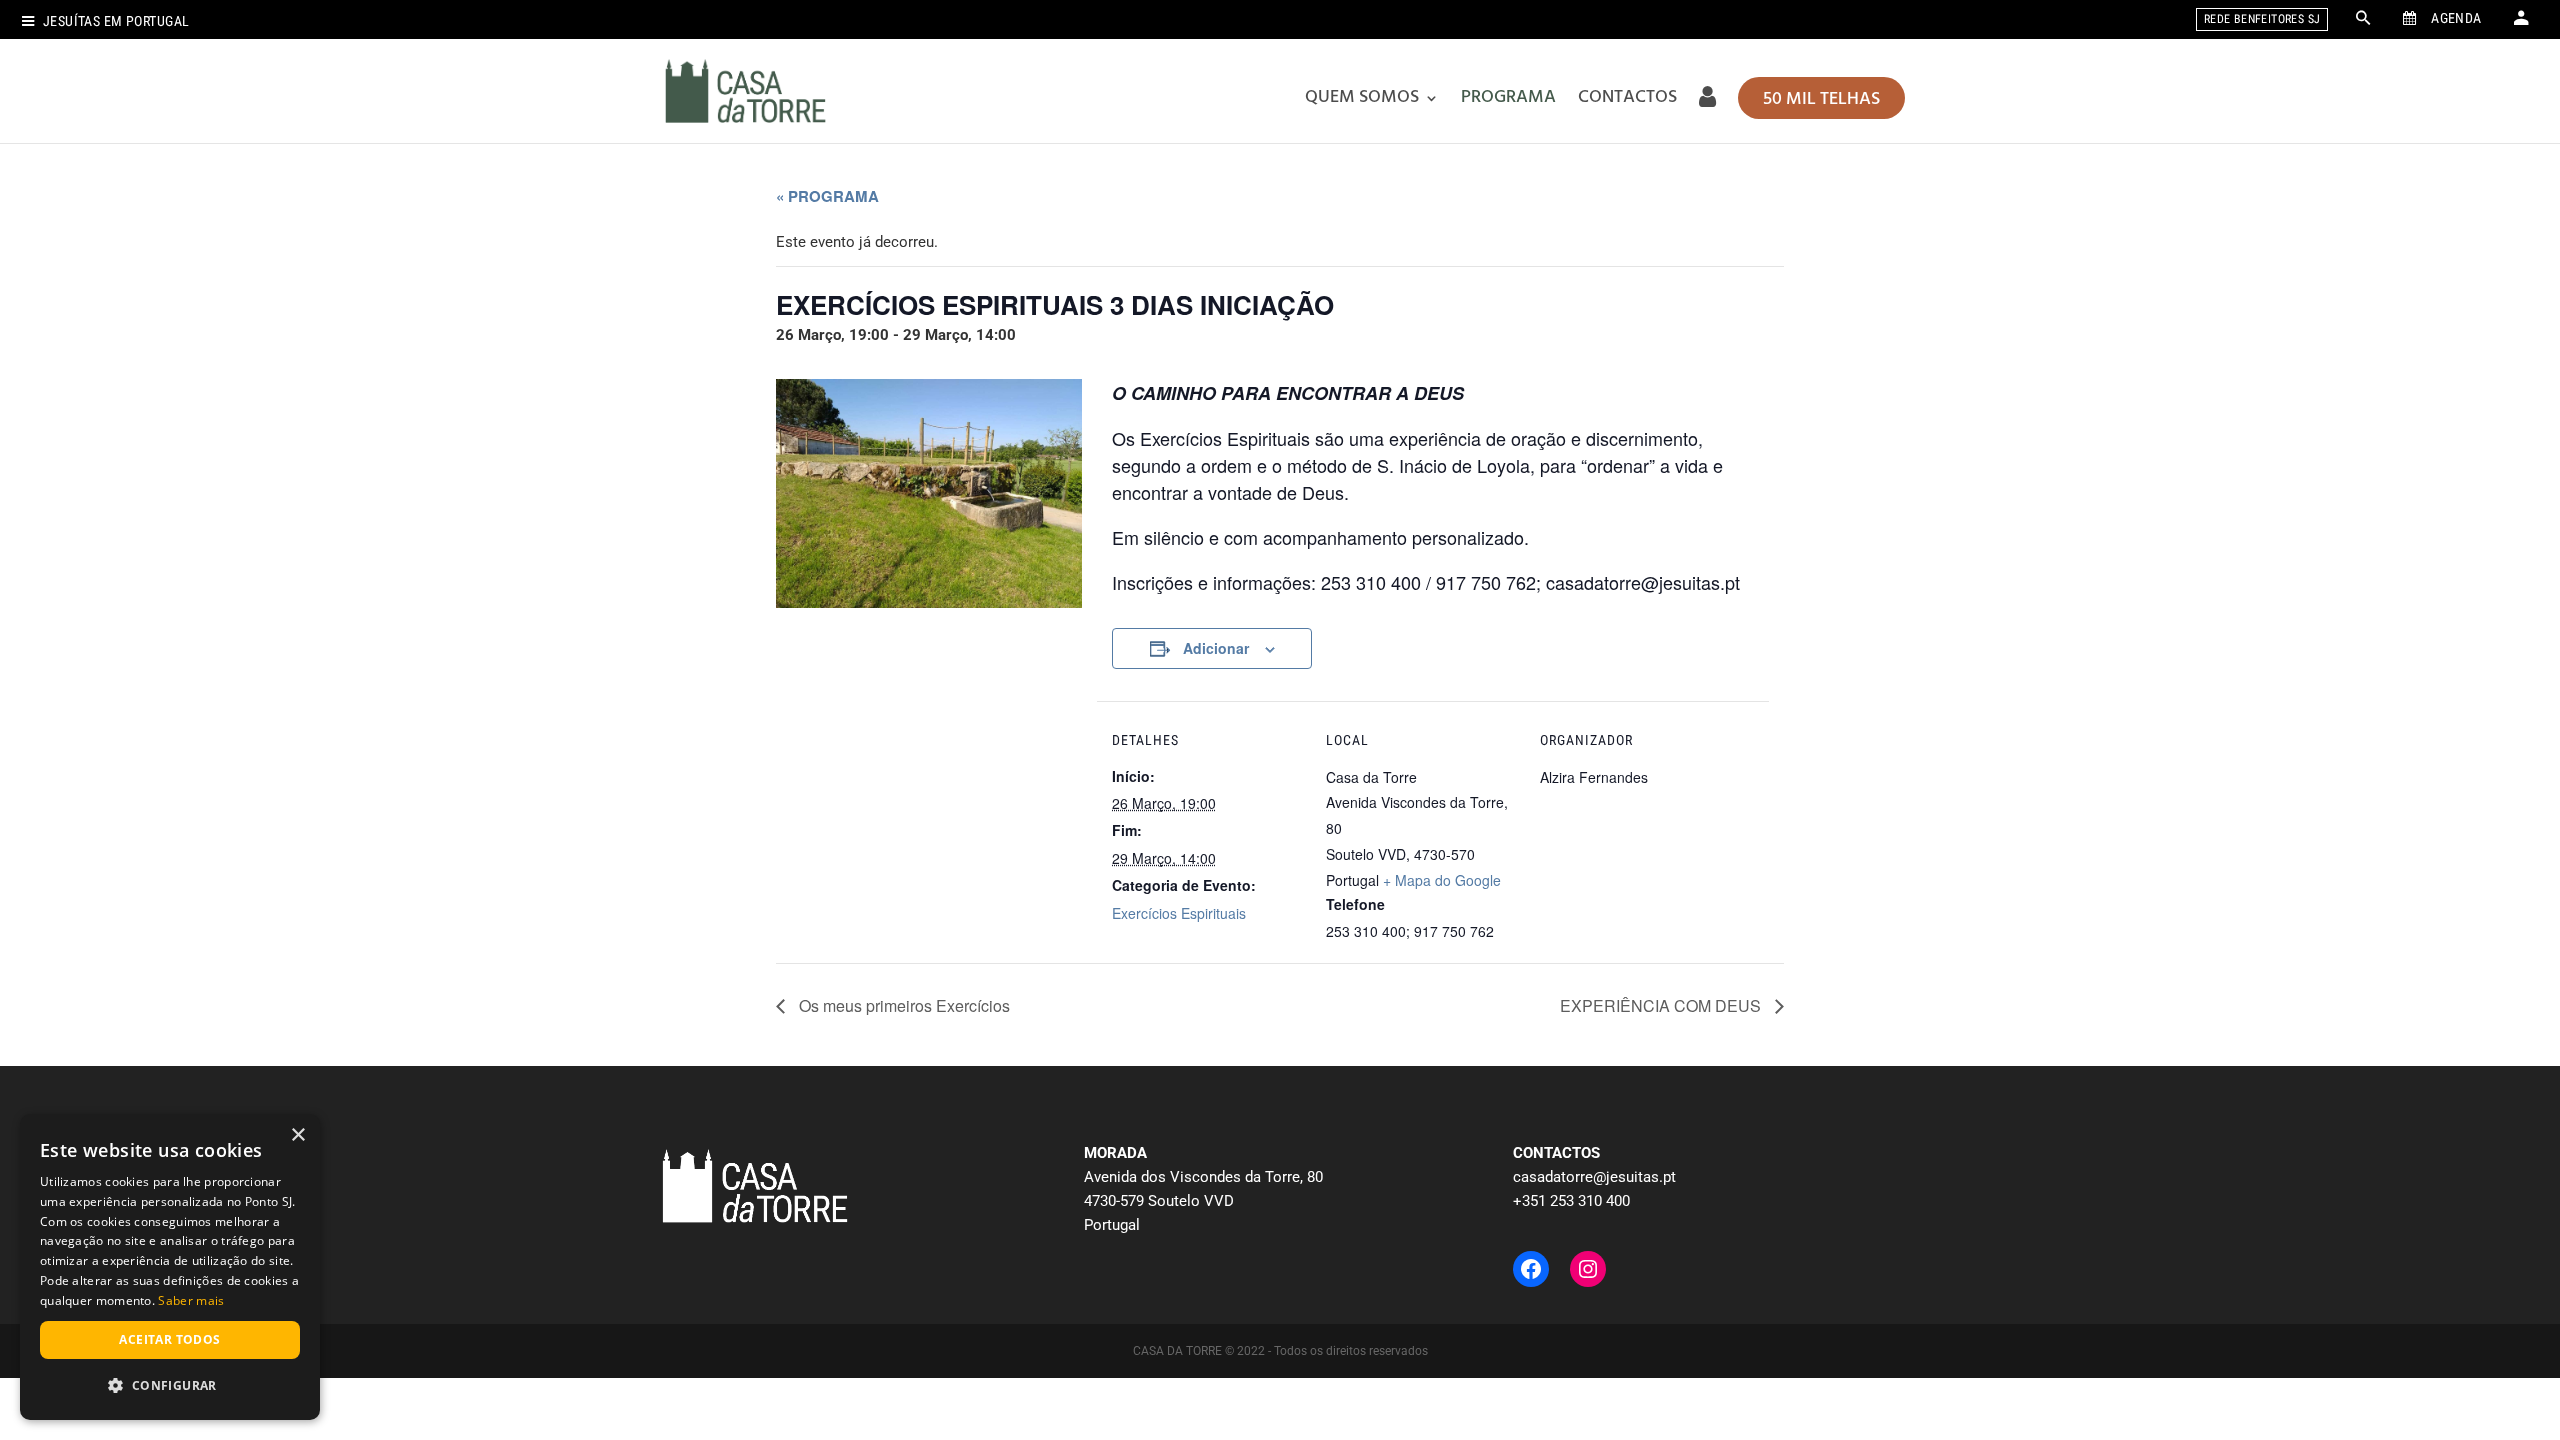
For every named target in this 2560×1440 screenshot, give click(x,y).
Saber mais (191, 1300)
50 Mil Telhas (1821, 99)
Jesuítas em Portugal (116, 21)
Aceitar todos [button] (169, 1339)
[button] (170, 1386)
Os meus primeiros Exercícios (902, 1005)
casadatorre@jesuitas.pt (1594, 1177)
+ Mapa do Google (1442, 880)
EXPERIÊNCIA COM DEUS (1662, 1005)
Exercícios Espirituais (1179, 913)
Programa (1508, 97)
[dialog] (170, 1267)
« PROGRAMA (827, 196)
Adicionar (1216, 648)
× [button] (297, 1135)
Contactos (1627, 97)
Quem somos (1362, 97)
